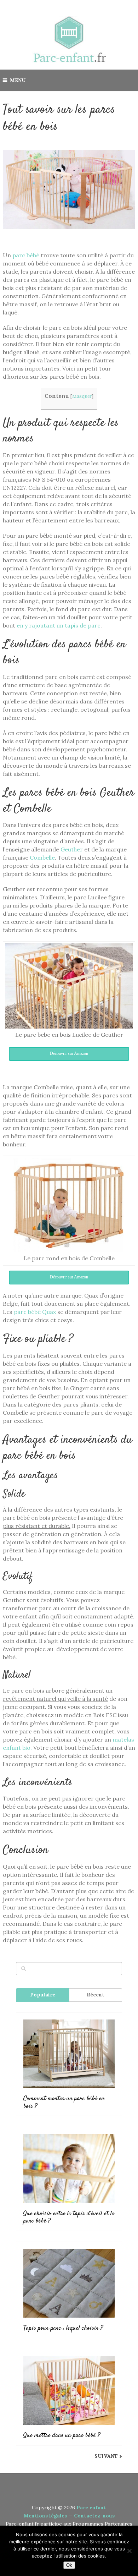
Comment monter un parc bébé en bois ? (64, 2103)
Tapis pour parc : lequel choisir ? (63, 2329)
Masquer (82, 396)
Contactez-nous (94, 2516)
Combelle (42, 857)
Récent (96, 1995)
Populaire (43, 1995)
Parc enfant (91, 2508)
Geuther (72, 849)
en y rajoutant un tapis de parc (59, 625)
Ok (69, 2565)
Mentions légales (45, 2516)
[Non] (129, 2551)
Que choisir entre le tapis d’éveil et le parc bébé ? (69, 2218)
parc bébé (26, 255)
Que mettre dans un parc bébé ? (62, 2436)
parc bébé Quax (35, 1312)
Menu (18, 80)
